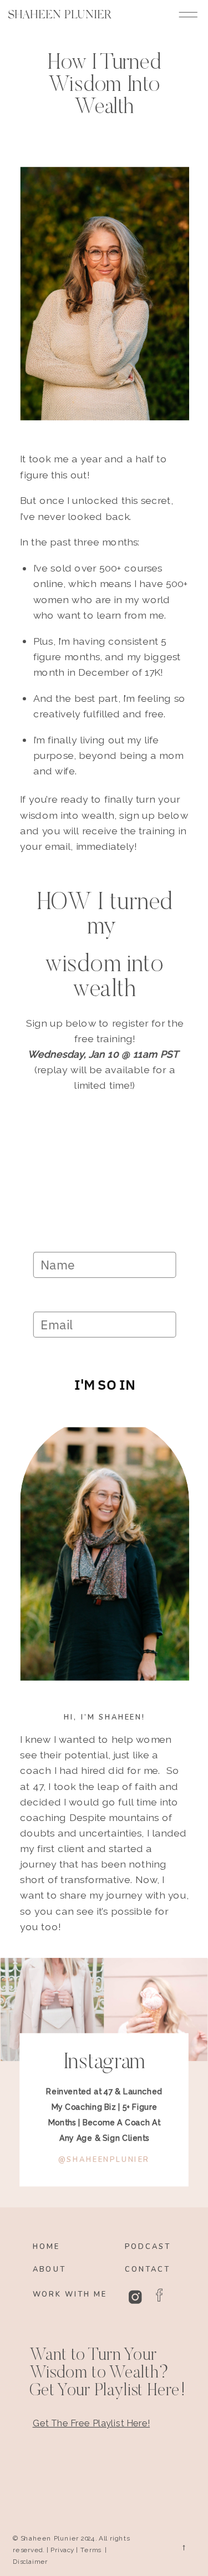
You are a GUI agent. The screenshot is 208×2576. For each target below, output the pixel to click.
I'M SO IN (105, 1384)
